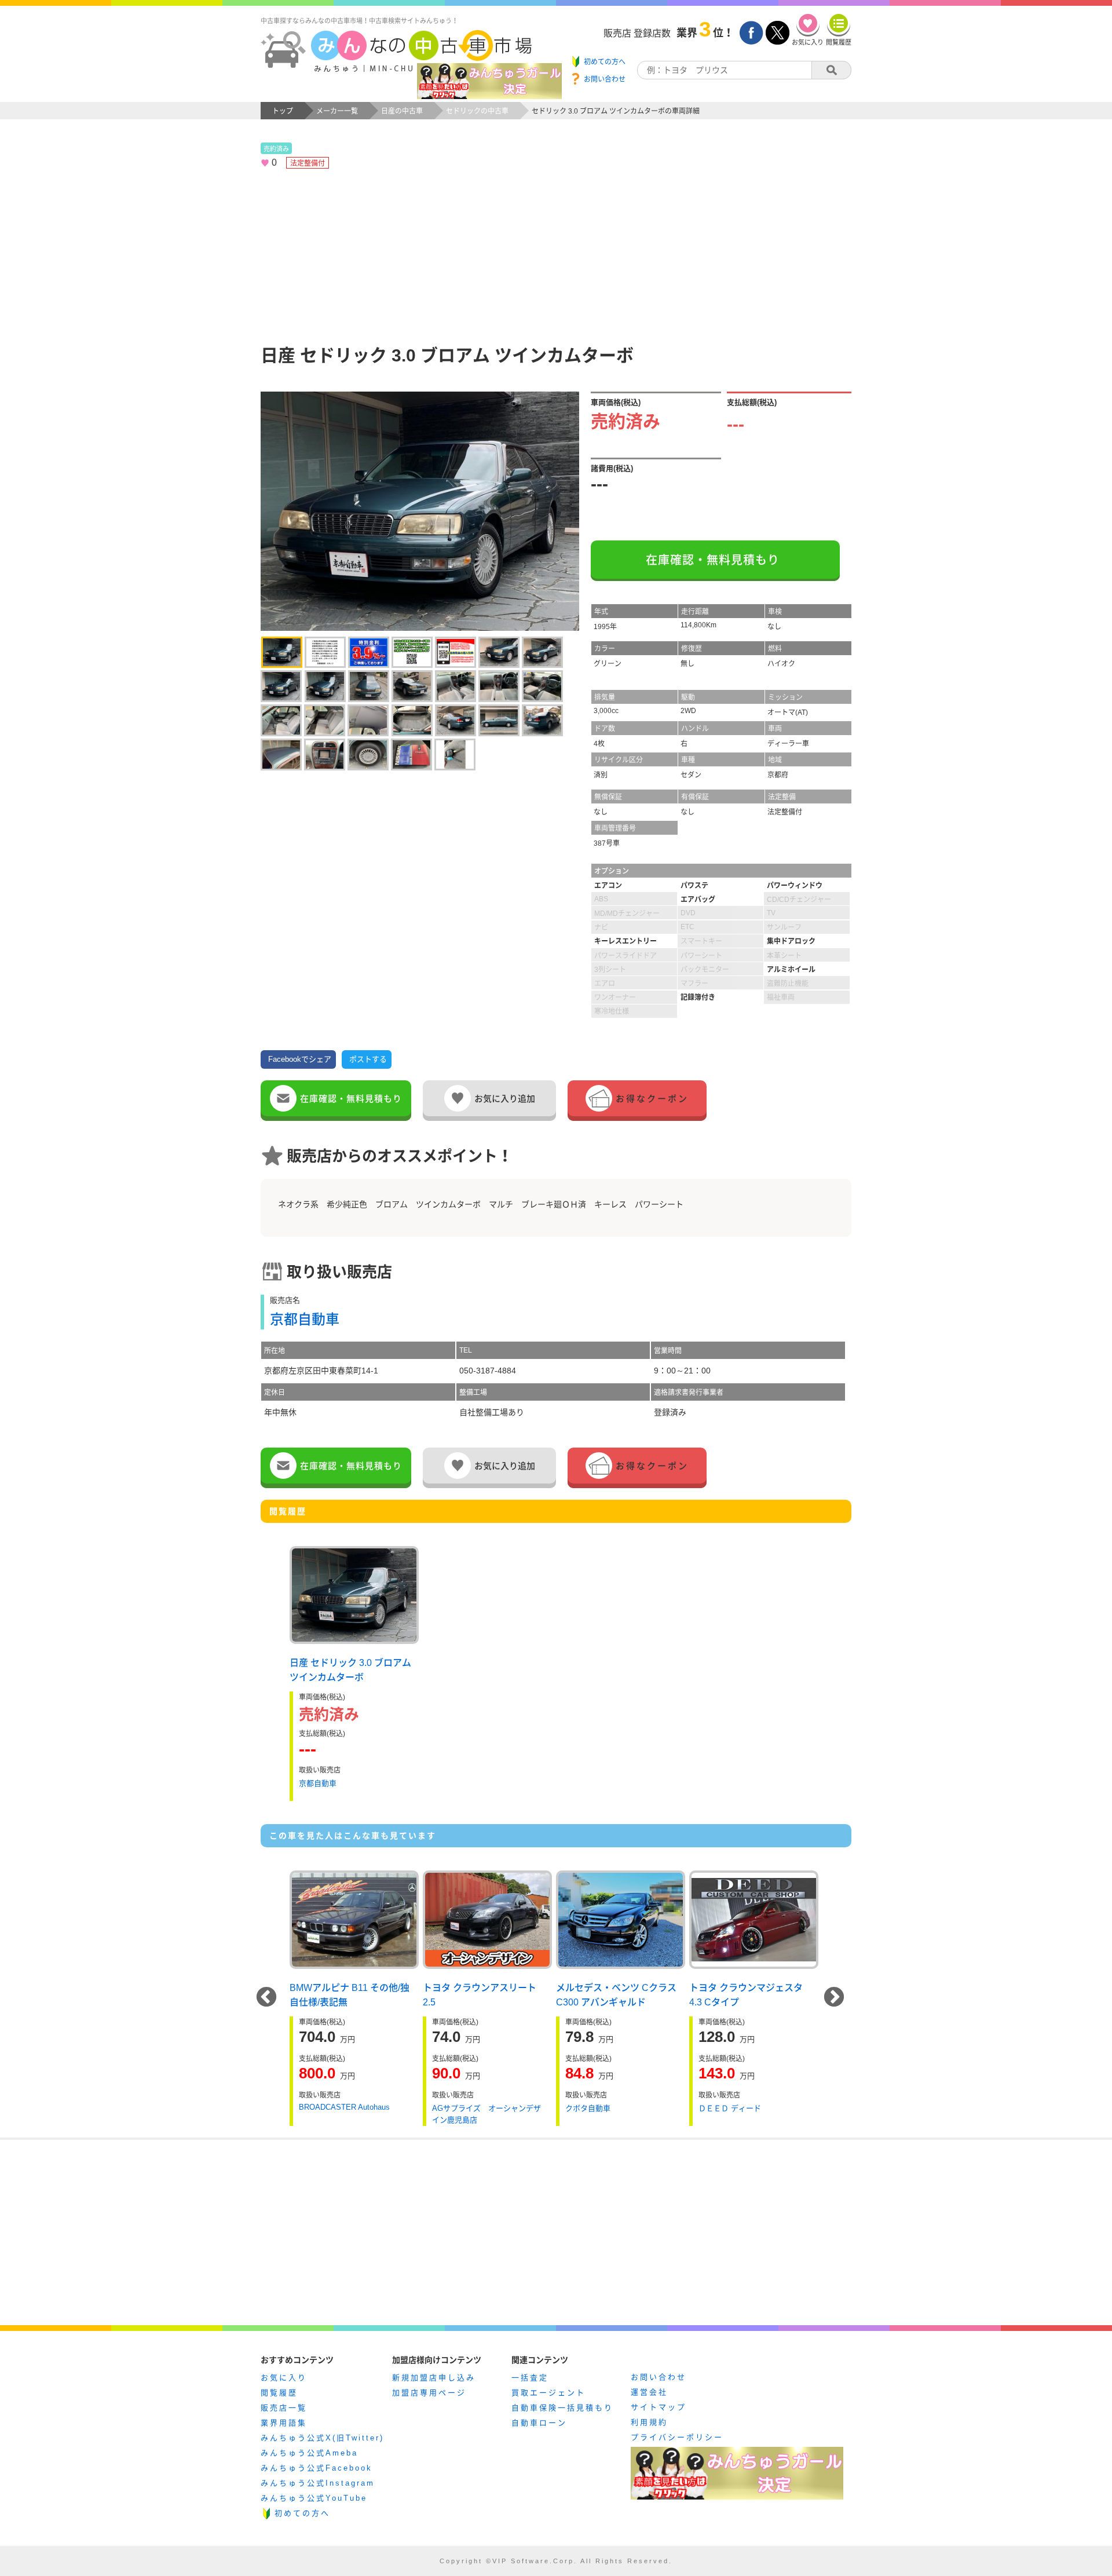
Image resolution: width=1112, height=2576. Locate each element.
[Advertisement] (556, 255)
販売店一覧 (284, 2408)
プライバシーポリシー (677, 2437)
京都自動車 (305, 1319)
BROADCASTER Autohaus (344, 2107)
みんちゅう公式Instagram (318, 2483)
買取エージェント (548, 2393)
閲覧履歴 (279, 2393)
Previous (266, 1998)
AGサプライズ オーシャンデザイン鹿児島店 (487, 2114)
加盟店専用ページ (429, 2393)
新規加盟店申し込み (434, 2378)
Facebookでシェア (300, 1059)
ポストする (368, 1059)
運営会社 (649, 2392)
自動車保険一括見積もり (562, 2408)
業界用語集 (284, 2423)
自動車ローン (539, 2423)
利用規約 (649, 2422)
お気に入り (284, 2378)
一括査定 (530, 2378)
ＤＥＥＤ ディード (730, 2108)
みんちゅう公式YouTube (314, 2498)
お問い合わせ (659, 2377)
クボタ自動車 (588, 2108)
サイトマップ (659, 2407)
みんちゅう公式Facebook (317, 2468)
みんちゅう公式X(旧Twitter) (322, 2438)
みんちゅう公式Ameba (309, 2453)
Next (834, 1998)
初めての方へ (302, 2513)
